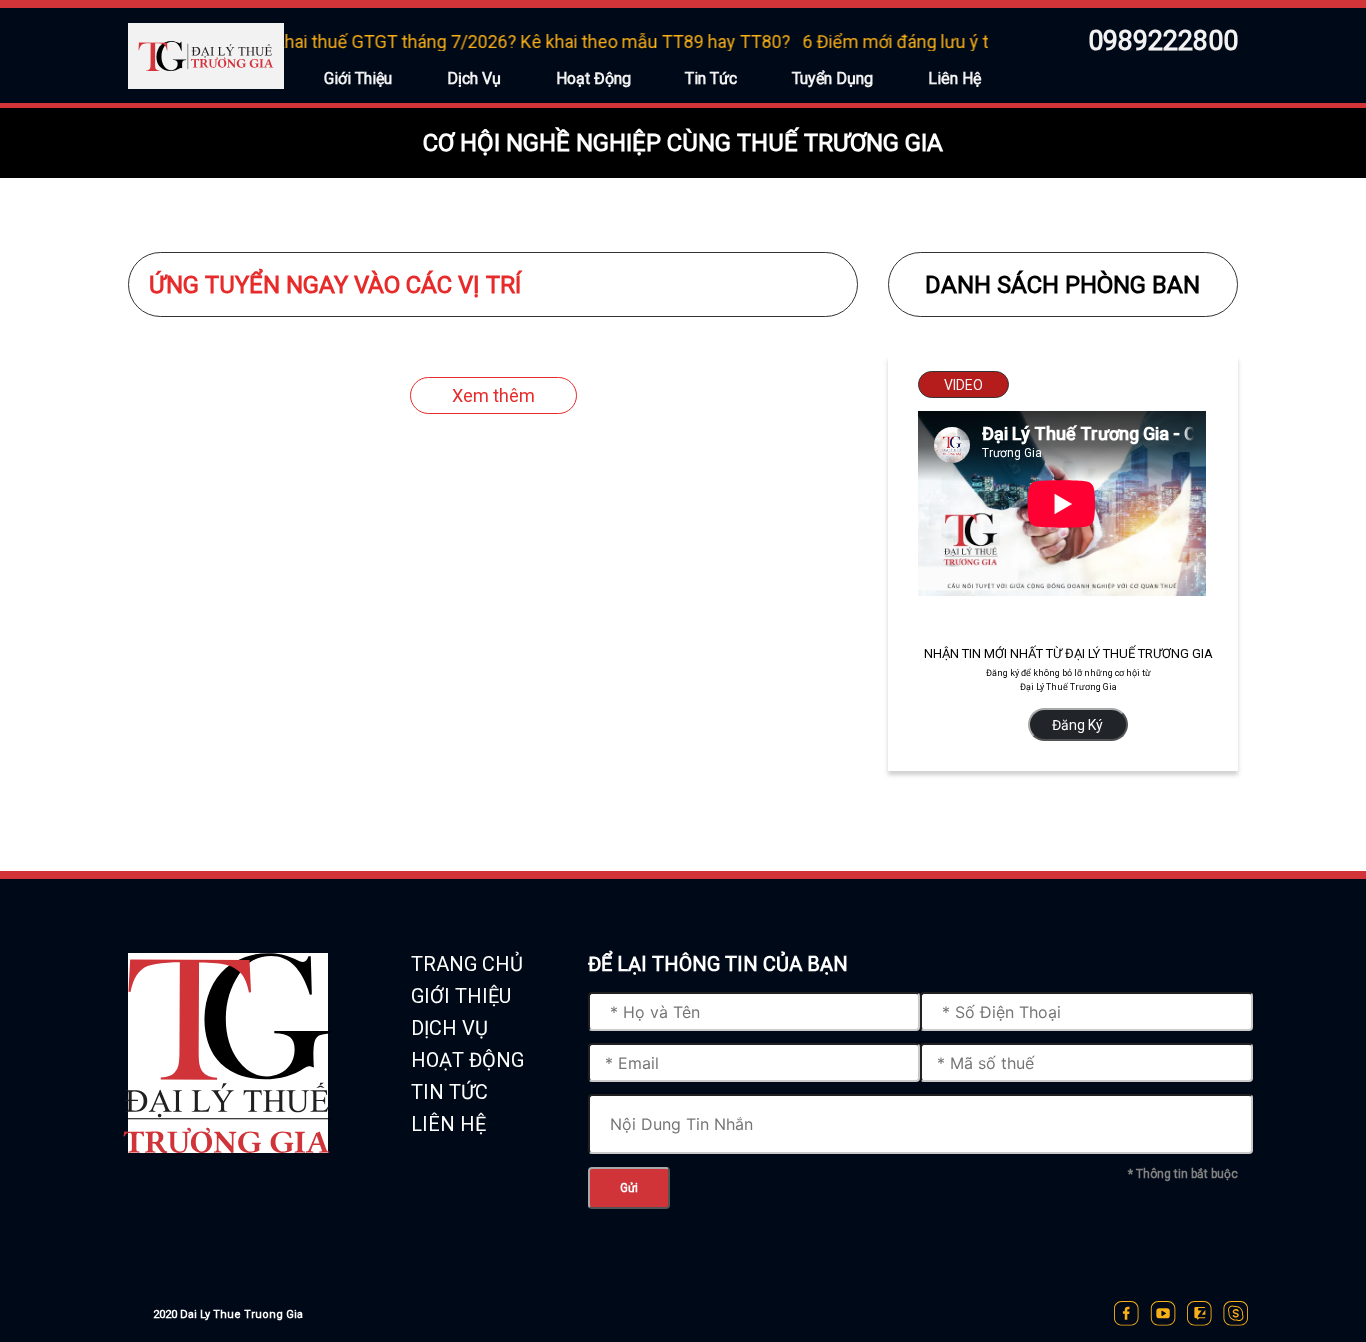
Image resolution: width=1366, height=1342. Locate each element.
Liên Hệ (954, 78)
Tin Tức (711, 78)
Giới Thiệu (358, 78)
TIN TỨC (449, 1092)
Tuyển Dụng (832, 78)
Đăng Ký (1077, 725)
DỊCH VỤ (449, 1028)
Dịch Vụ (474, 78)
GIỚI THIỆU (461, 996)
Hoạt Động (593, 78)
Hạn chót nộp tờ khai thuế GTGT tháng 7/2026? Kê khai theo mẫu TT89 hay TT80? (449, 41)
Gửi (629, 1188)
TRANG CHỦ (467, 964)
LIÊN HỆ (448, 1124)
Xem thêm (493, 395)
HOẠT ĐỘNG (467, 1060)
